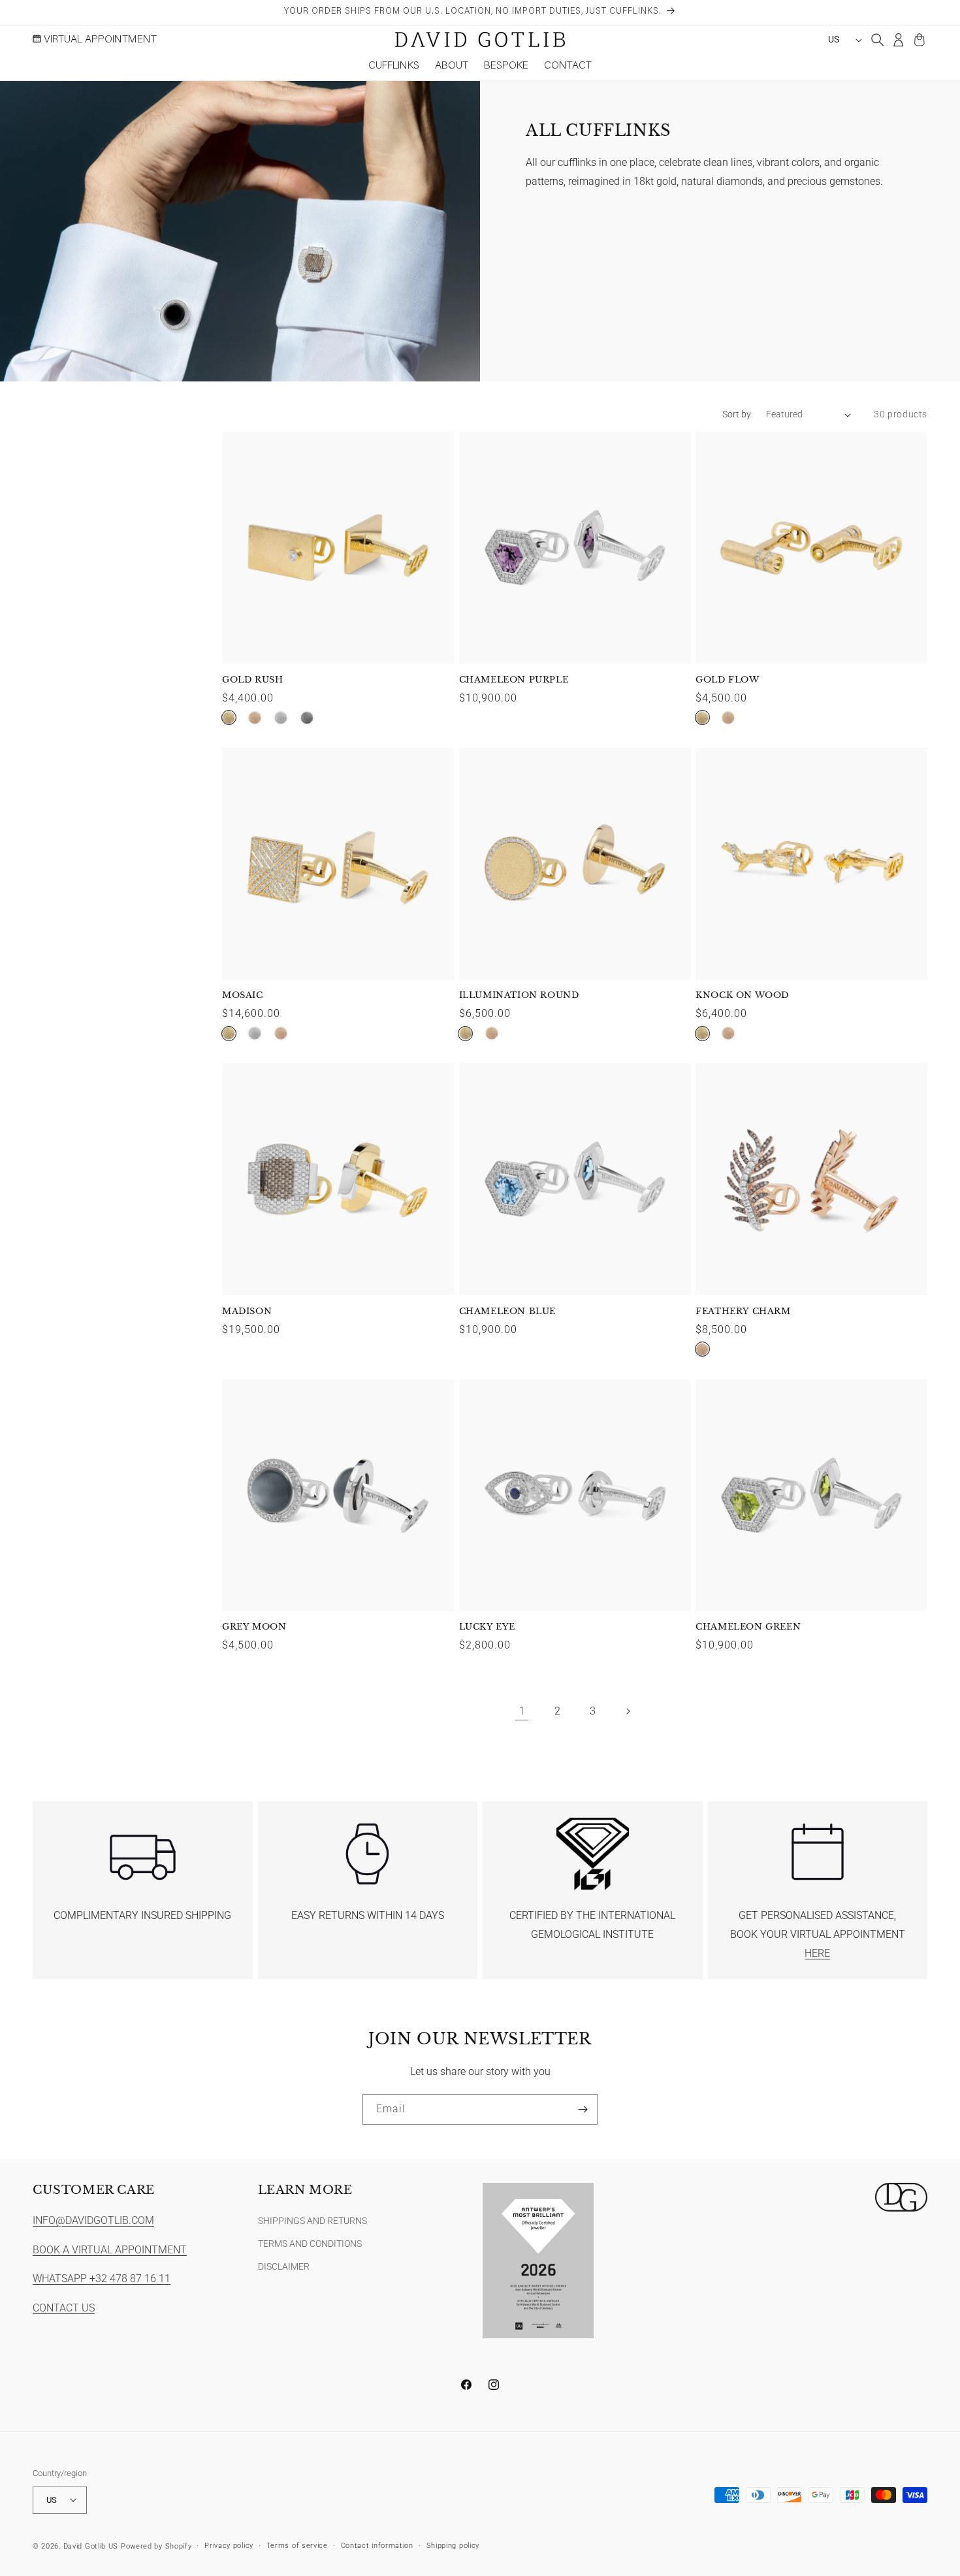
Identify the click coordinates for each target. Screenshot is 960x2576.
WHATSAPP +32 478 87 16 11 (102, 2278)
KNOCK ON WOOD (742, 995)
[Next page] (628, 1711)
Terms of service (297, 2545)
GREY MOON (254, 1627)
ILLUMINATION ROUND (519, 995)
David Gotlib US (91, 2546)
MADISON (247, 1312)
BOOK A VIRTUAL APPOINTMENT (110, 2249)
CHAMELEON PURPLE (514, 680)
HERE (817, 1953)
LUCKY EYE (487, 1627)
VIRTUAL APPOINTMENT (99, 40)
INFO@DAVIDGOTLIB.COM (93, 2220)
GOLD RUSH (252, 680)
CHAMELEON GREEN (748, 1627)
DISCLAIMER (284, 2266)
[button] (394, 67)
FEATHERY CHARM (743, 1312)
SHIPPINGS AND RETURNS (312, 2220)
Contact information (377, 2545)
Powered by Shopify (156, 2546)
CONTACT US (64, 2308)
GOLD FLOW (727, 680)
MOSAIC (243, 995)
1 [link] (522, 1711)
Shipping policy (453, 2545)
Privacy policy (229, 2545)
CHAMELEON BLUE (507, 1312)
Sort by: (738, 414)
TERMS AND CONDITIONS (310, 2243)
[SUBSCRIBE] (583, 2109)
